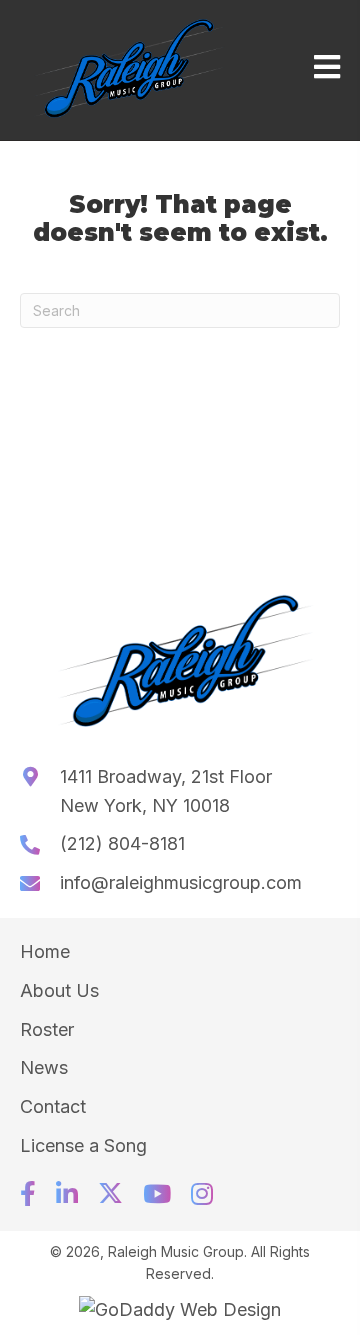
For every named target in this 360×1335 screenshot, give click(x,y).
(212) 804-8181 (122, 843)
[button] (28, 1193)
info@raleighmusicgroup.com (181, 882)
